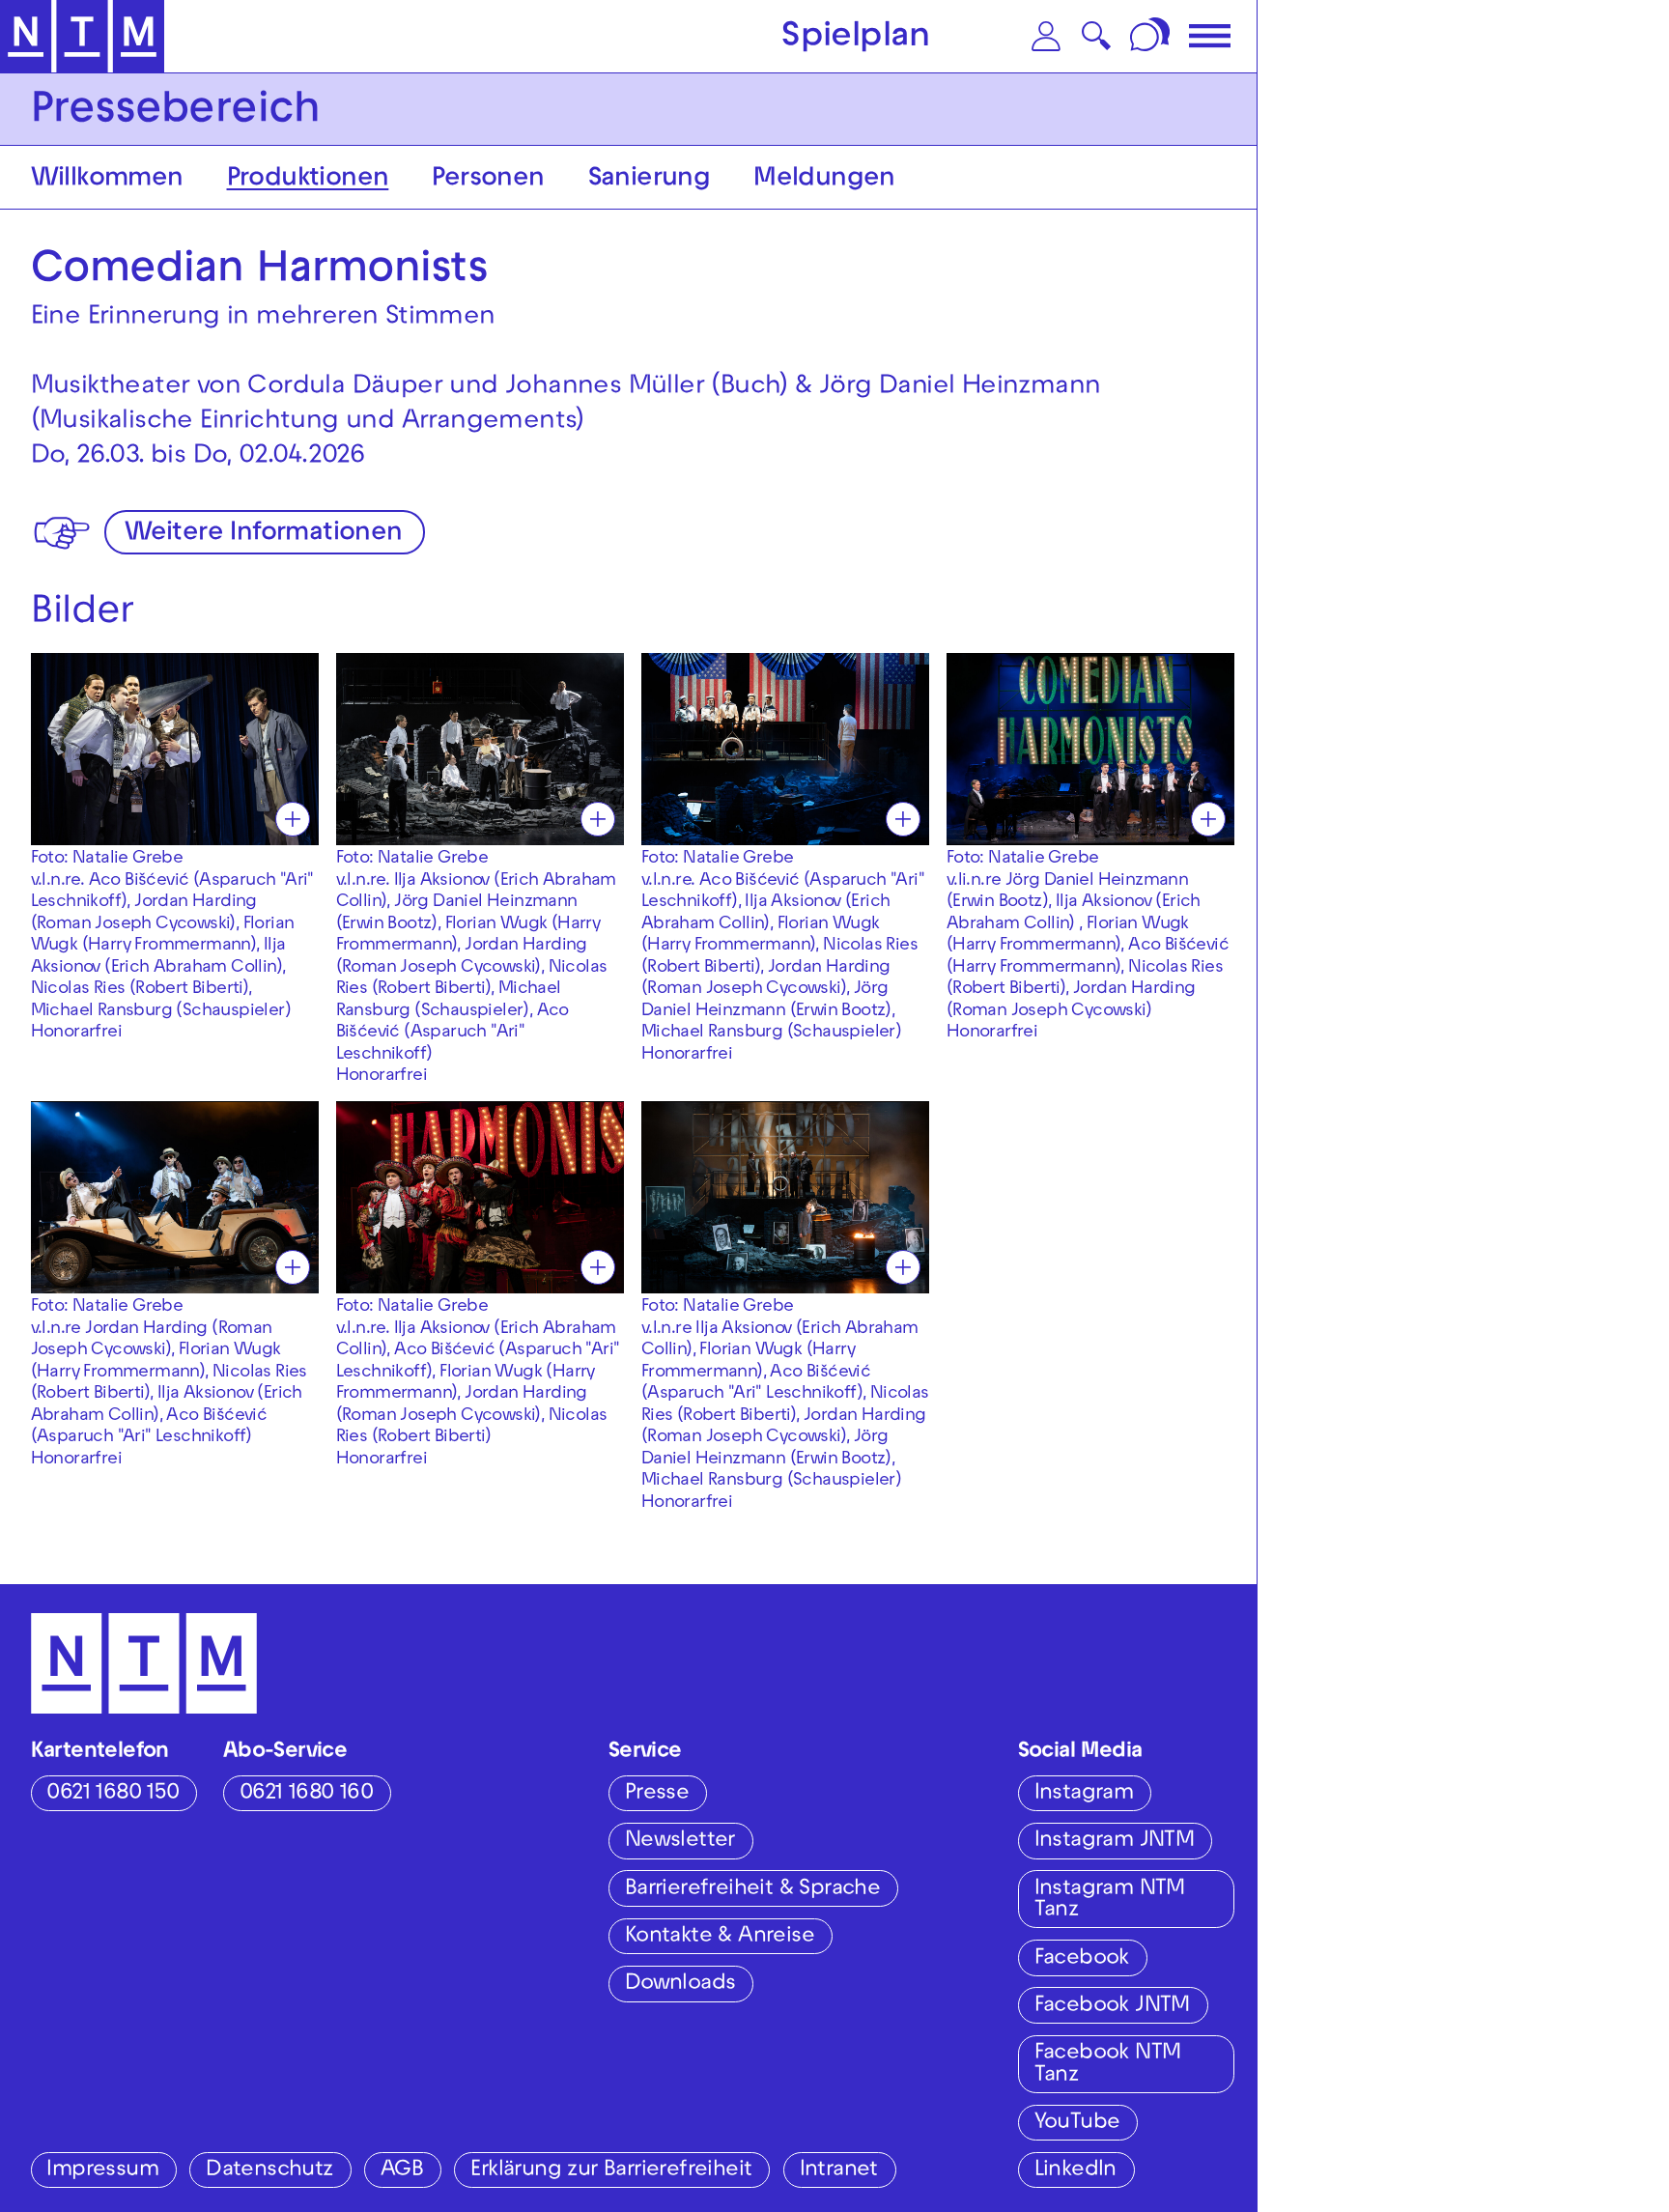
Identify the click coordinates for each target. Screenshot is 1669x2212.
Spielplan (856, 39)
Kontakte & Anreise (720, 1937)
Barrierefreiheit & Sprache (752, 1890)
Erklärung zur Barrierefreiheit (611, 2171)
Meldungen (824, 180)
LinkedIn (1075, 2171)
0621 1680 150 (113, 1794)
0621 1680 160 (306, 1794)
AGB (402, 2171)
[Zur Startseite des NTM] (82, 37)
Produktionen (308, 180)
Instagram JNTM (1115, 1842)
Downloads (680, 1985)
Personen (488, 180)
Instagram (1084, 1794)
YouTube (1077, 2124)
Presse (657, 1794)
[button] (1046, 36)
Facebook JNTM (1112, 2007)
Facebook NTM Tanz (1108, 2065)
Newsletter (680, 1842)
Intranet (839, 2171)
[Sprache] (1152, 36)
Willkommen (107, 180)
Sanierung (650, 180)
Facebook (1082, 1959)
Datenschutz (269, 2171)
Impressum (102, 2171)
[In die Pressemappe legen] (293, 819)
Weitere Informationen (263, 535)
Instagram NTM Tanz (1110, 1901)
